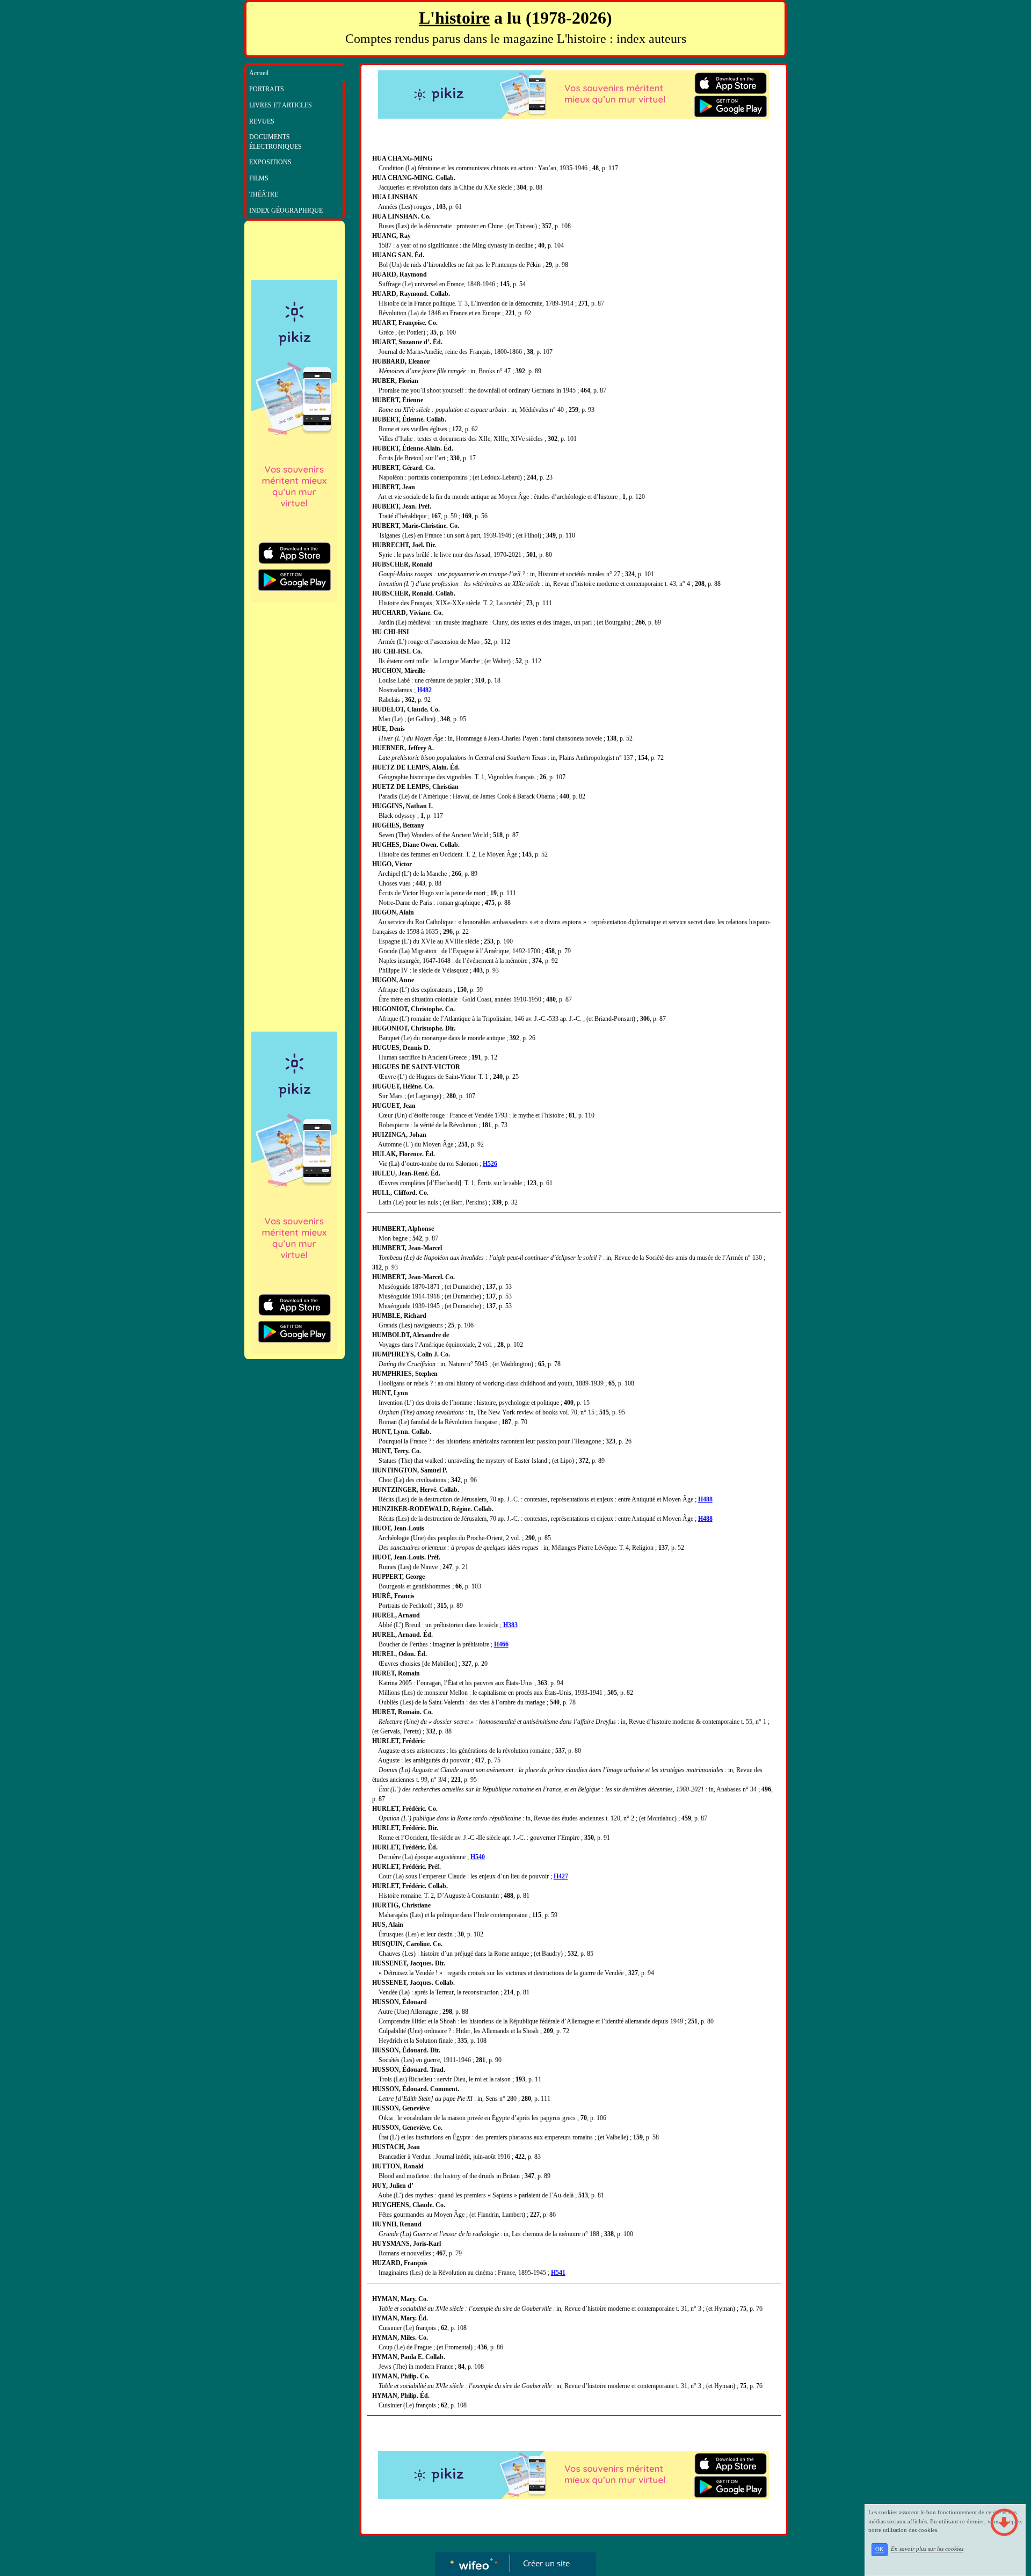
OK (880, 2549)
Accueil (259, 73)
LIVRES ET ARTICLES (281, 105)
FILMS (259, 178)
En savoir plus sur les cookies (927, 2549)
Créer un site (546, 2563)
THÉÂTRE (264, 194)
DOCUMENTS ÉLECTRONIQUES (275, 142)
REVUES (262, 121)
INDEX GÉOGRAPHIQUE (286, 211)
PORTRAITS (267, 89)
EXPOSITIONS (270, 162)
